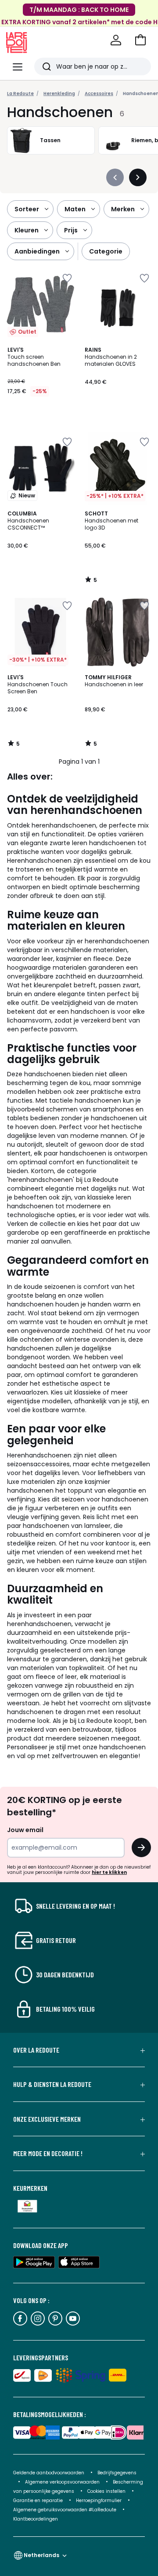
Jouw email (25, 1830)
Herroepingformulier (99, 2501)
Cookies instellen (107, 2491)
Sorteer (27, 209)
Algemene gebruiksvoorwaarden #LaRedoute (65, 2510)
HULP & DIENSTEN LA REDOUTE (52, 2084)
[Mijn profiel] (116, 40)
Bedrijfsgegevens (117, 2473)
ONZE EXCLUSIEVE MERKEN (47, 2119)
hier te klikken (109, 1872)
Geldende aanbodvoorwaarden (49, 2473)
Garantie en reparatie (39, 2501)
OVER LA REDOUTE (36, 2050)
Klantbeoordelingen (36, 2519)
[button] (140, 40)
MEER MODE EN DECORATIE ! (48, 2153)
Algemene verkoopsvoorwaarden (63, 2482)
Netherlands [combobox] (41, 2555)
